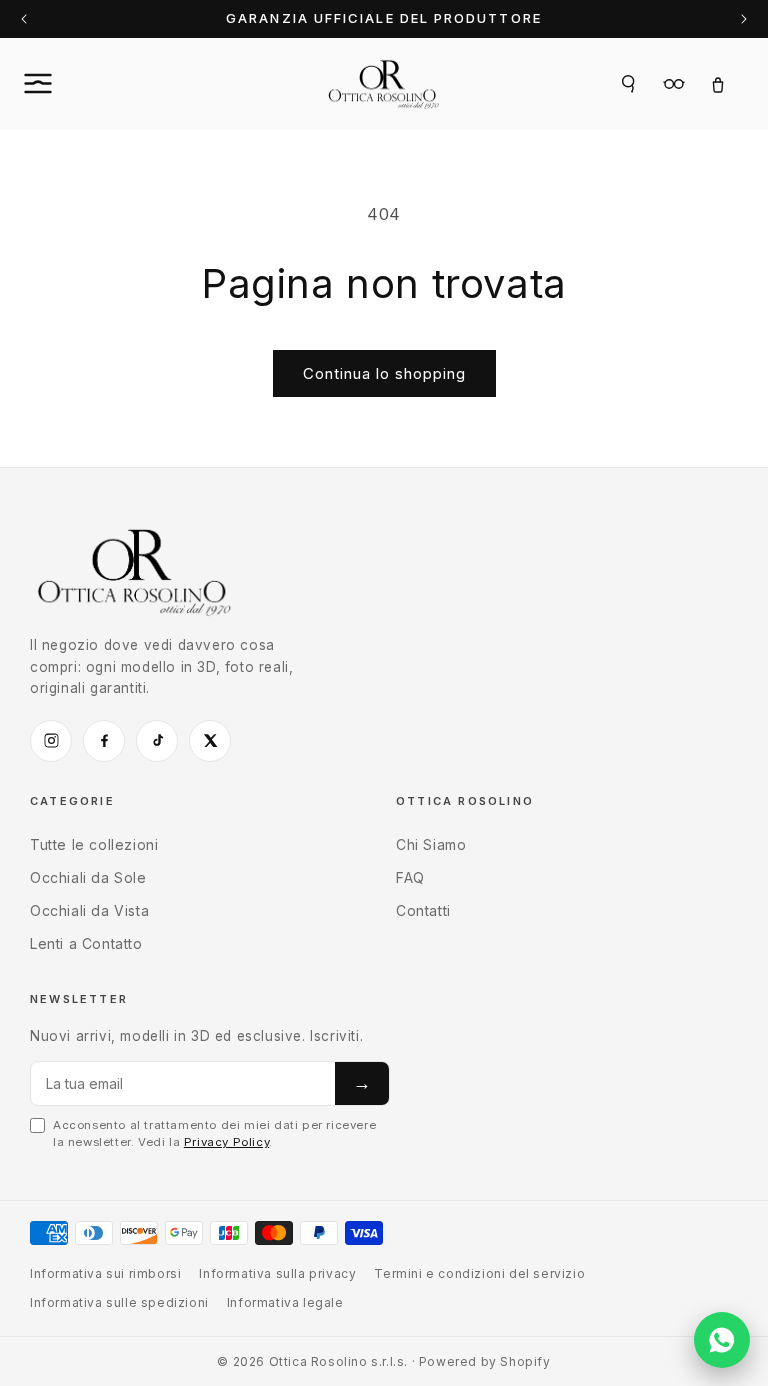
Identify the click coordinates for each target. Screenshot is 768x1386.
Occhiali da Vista (89, 910)
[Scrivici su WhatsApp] (722, 1340)
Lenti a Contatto (86, 943)
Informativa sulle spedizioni (119, 1302)
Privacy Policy (226, 1142)
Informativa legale (285, 1302)
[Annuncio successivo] (744, 19)
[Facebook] (104, 741)
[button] (60, 84)
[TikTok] (157, 741)
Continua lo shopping (384, 373)
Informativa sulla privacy (277, 1273)
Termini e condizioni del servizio (479, 1273)
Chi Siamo (431, 844)
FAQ (410, 877)
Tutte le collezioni (94, 844)
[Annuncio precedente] (24, 19)
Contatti (423, 910)
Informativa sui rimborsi (105, 1273)
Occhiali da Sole (88, 877)
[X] (210, 741)
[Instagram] (51, 741)
